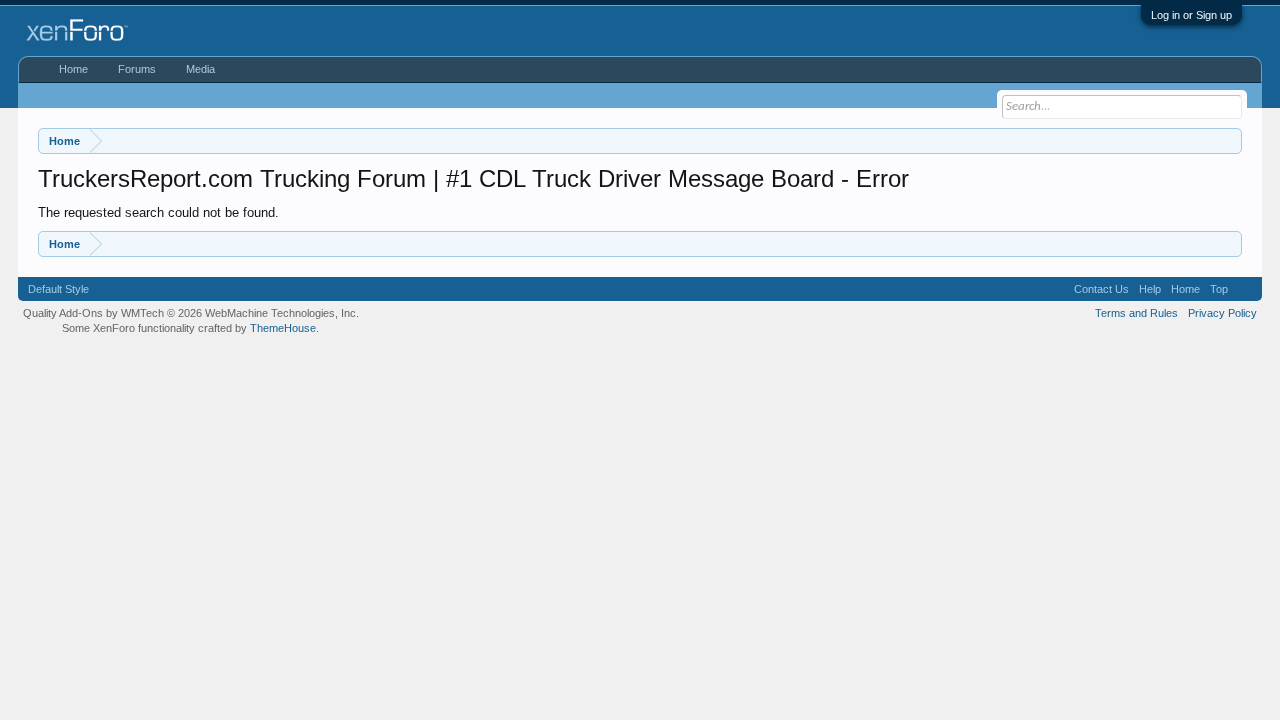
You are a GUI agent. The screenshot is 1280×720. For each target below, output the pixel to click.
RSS (1245, 289)
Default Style (58, 289)
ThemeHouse (283, 328)
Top (1219, 289)
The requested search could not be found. (158, 212)
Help (1150, 289)
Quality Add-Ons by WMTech (191, 313)
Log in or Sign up (1191, 15)
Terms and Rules (1136, 313)
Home (73, 69)
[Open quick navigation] (1229, 140)
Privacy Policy (1222, 313)
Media (200, 69)
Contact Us (1101, 289)
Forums (137, 69)
